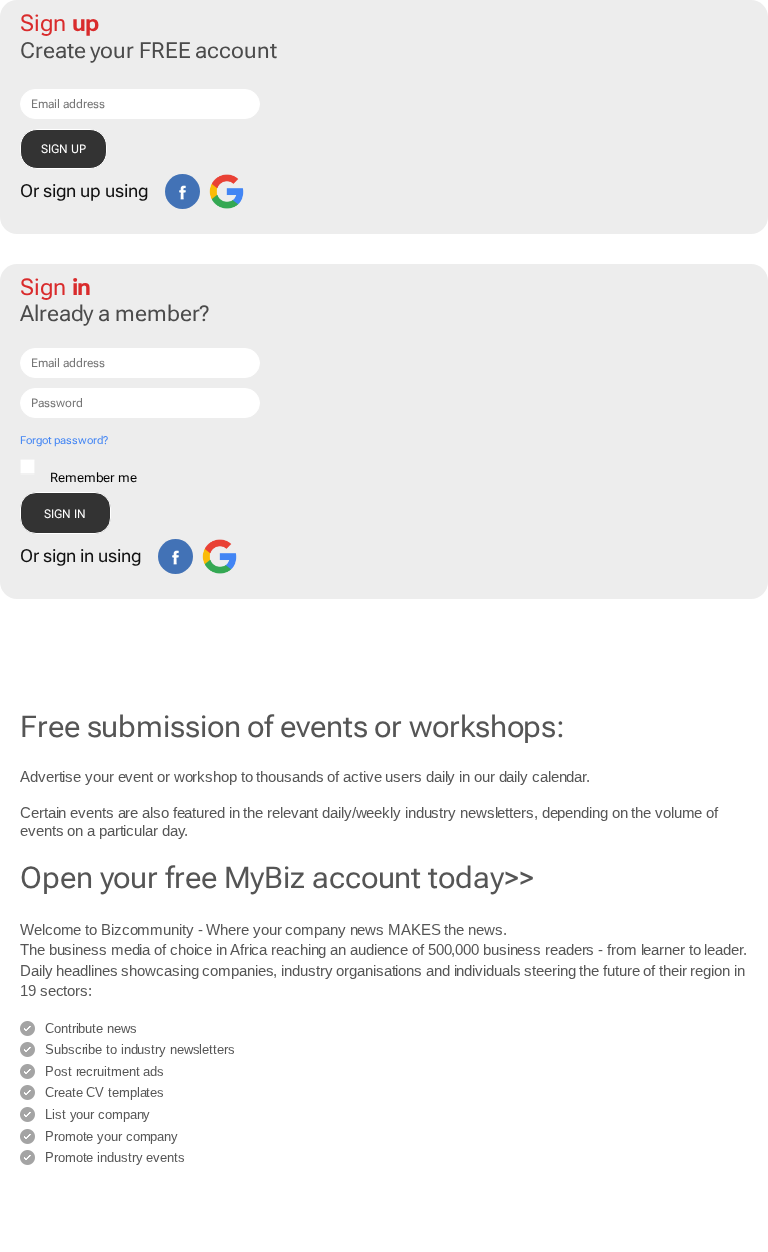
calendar (559, 776)
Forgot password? (63, 440)
